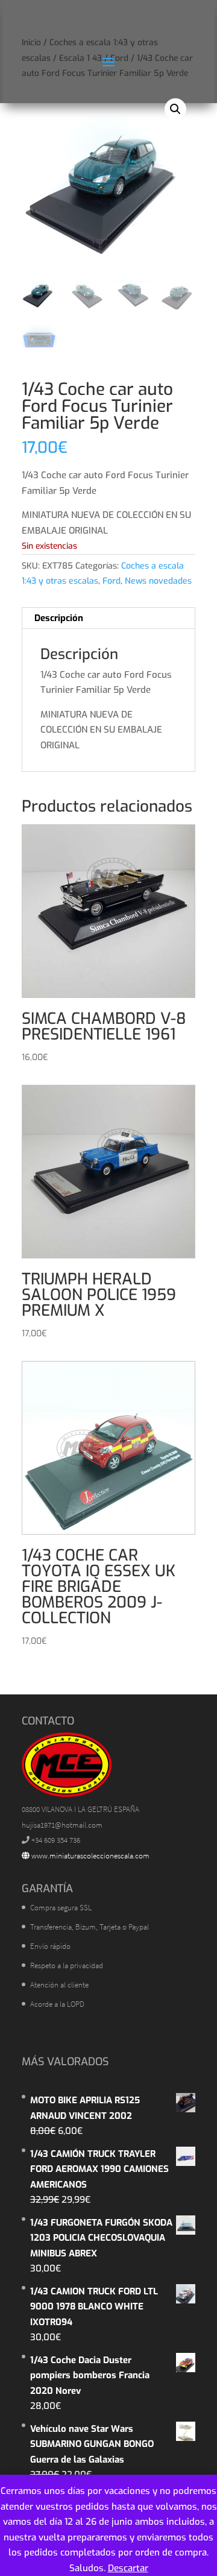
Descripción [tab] (59, 618)
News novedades (158, 581)
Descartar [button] (128, 2568)
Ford (112, 581)
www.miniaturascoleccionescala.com (90, 1856)
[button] (175, 109)
